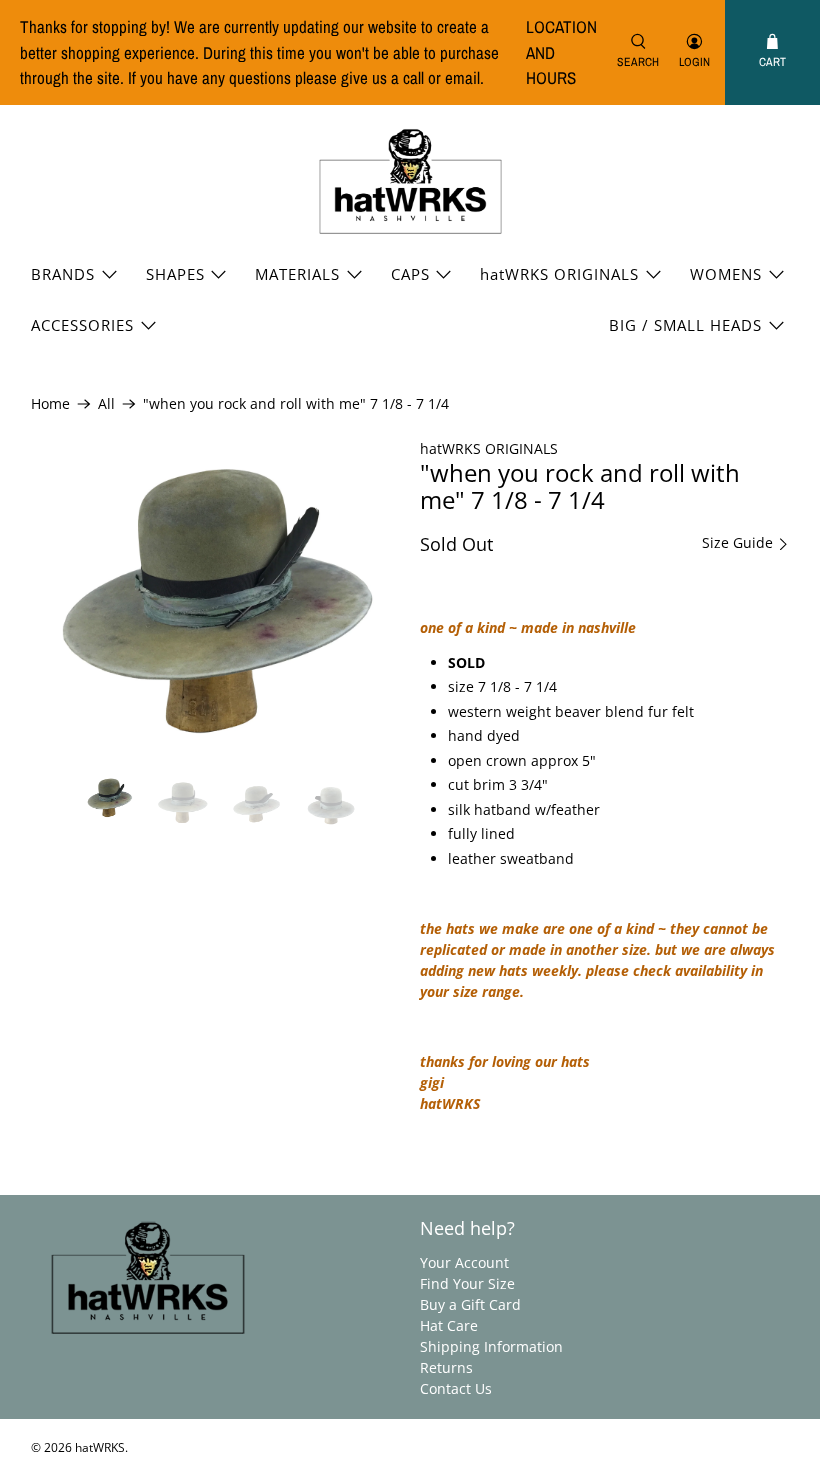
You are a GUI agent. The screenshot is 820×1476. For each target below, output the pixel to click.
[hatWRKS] (410, 182)
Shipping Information (491, 1346)
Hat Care (449, 1325)
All (106, 404)
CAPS (410, 274)
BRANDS (63, 274)
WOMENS (726, 274)
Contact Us (456, 1388)
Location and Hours (561, 52)
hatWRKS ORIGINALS (559, 274)
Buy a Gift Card (470, 1304)
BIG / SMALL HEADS (685, 325)
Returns (446, 1367)
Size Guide (739, 543)
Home (50, 404)
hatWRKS (100, 1447)
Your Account (464, 1262)
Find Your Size (467, 1283)
